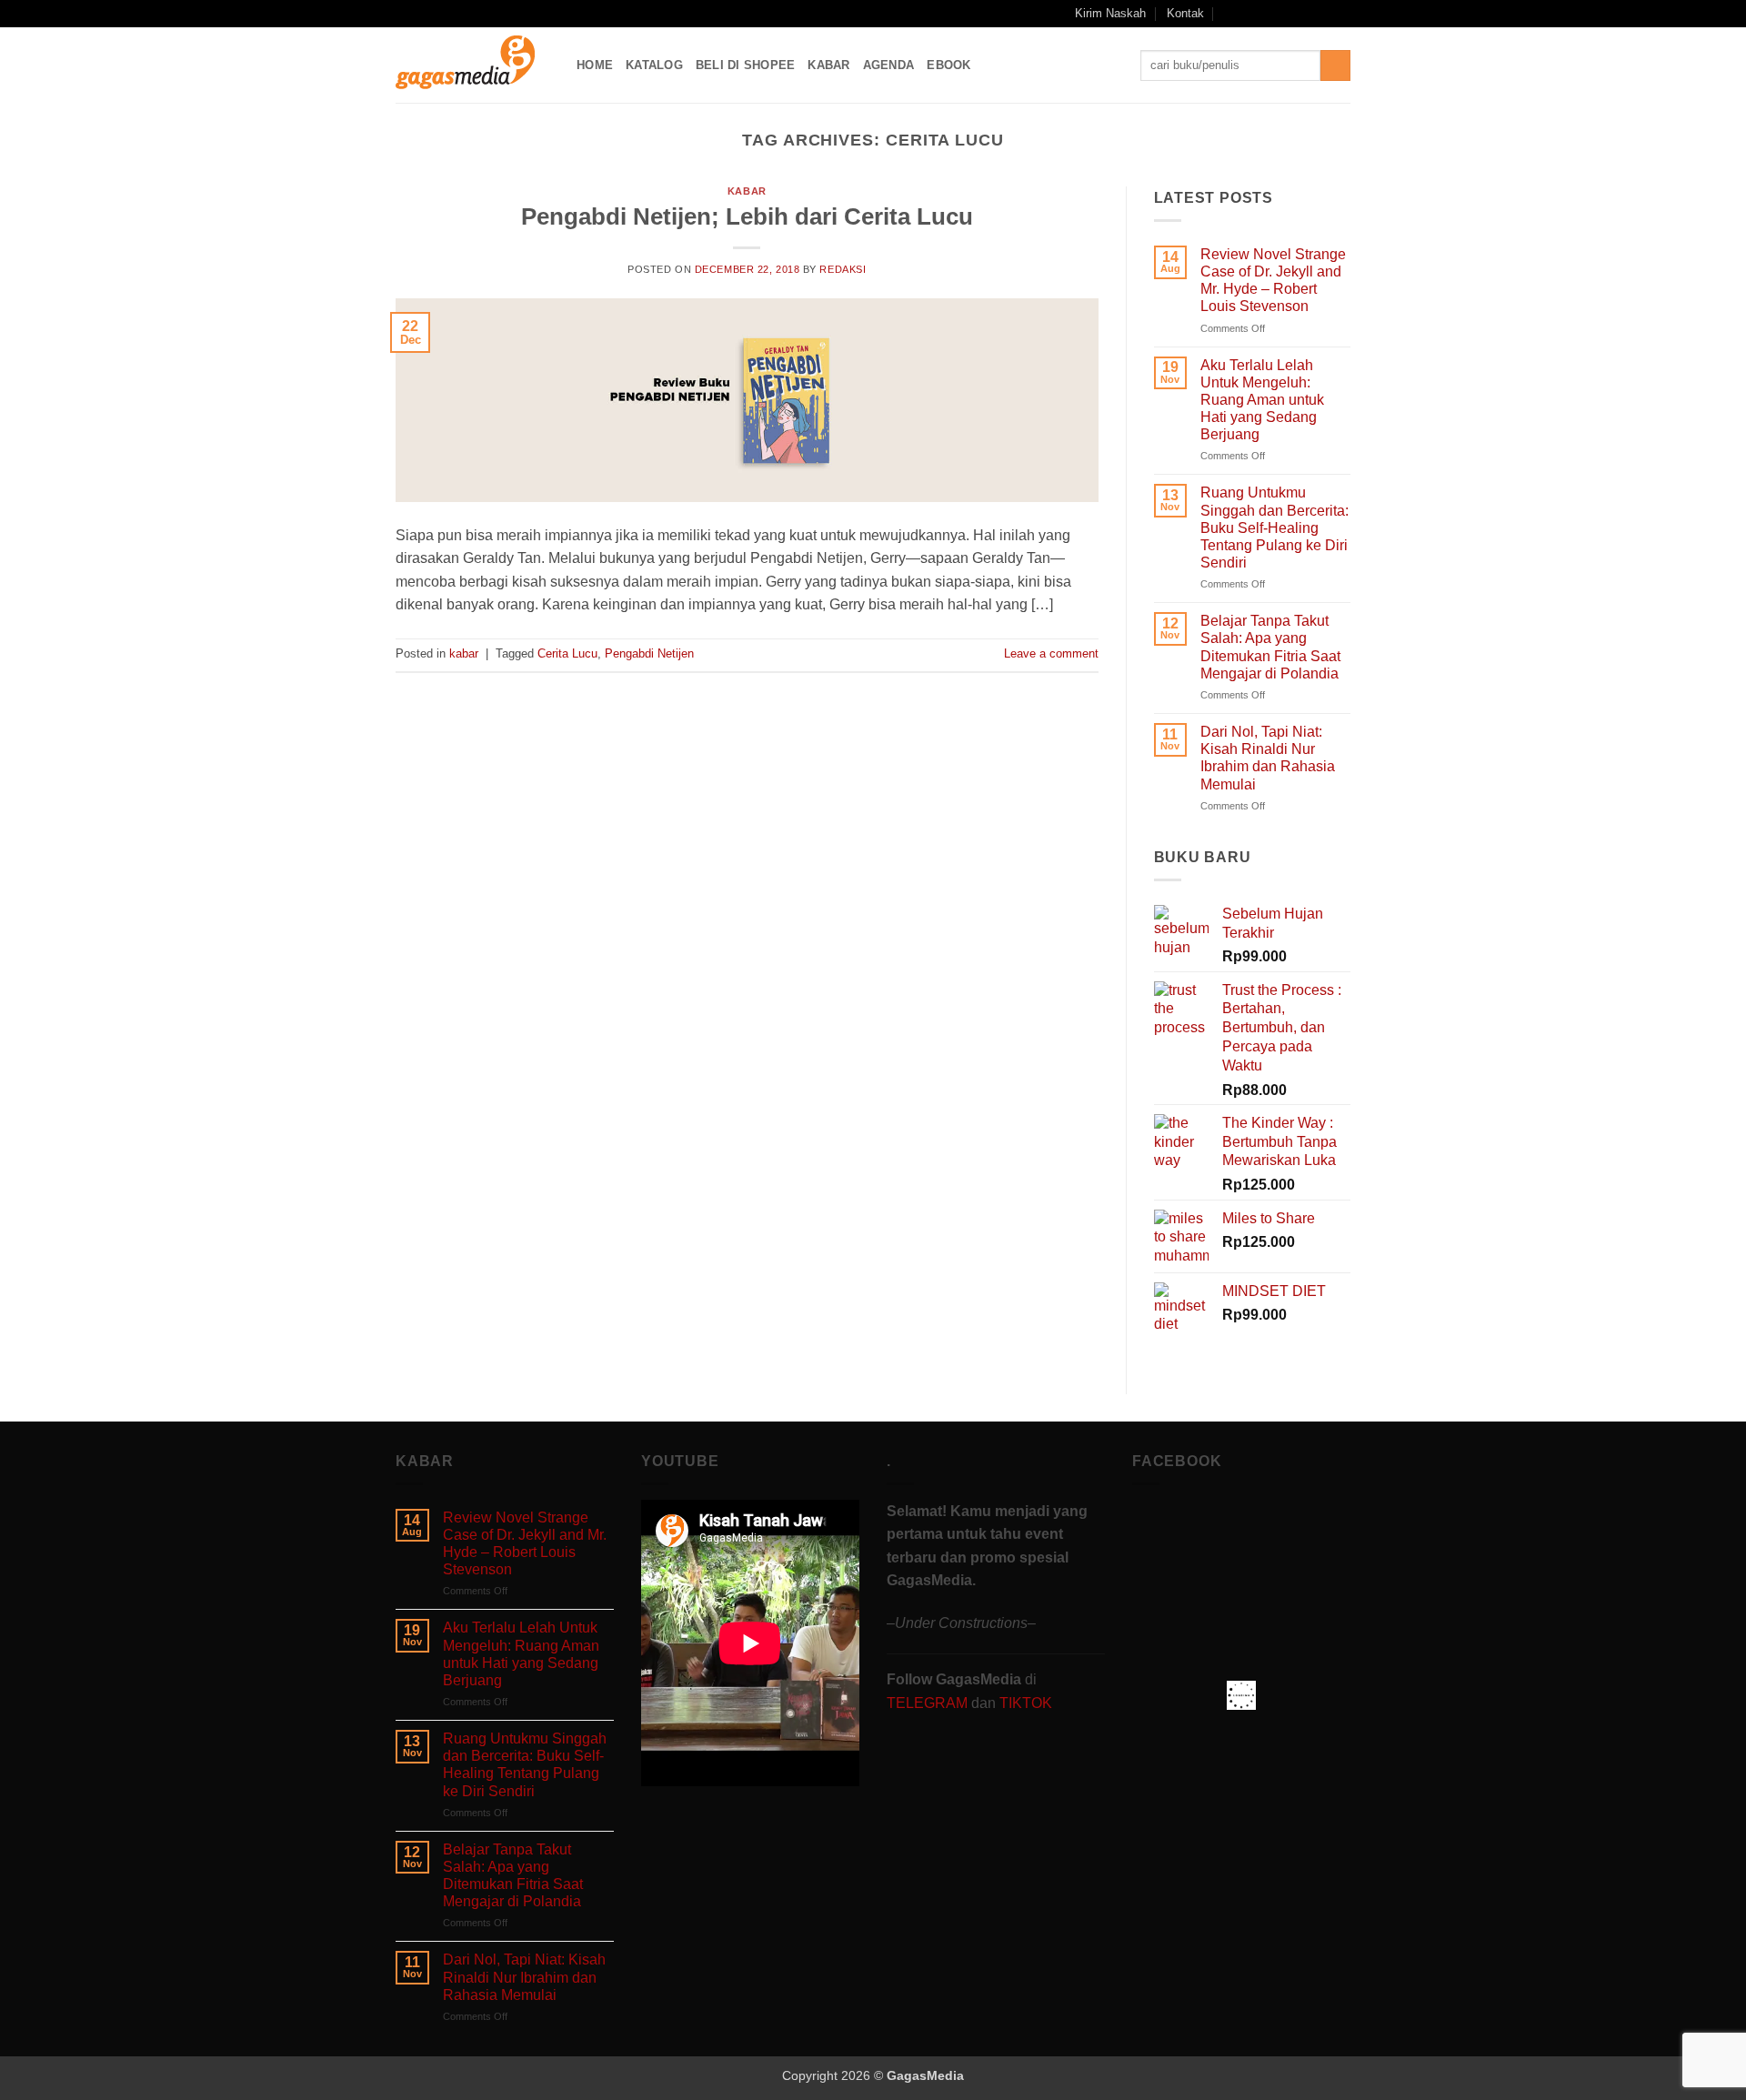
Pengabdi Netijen (649, 653)
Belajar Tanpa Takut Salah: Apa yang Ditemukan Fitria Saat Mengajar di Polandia (1270, 647)
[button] (1230, 13)
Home (595, 65)
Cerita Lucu (567, 653)
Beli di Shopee (746, 65)
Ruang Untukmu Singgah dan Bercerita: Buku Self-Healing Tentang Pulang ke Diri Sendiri (1274, 528)
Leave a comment (1051, 653)
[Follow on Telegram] (1341, 14)
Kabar (828, 65)
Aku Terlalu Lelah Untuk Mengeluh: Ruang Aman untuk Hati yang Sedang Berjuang (1262, 400)
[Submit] (1335, 65)
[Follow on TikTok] (1289, 14)
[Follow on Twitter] (1307, 14)
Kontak (1185, 13)
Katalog (654, 65)
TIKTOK (1026, 1703)
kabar (747, 191)
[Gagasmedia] (472, 65)
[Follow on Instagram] (1272, 14)
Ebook (948, 65)
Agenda (889, 65)
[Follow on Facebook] (1254, 14)
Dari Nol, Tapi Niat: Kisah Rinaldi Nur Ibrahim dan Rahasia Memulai (1268, 758)
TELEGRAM (929, 1703)
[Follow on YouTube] (1324, 14)
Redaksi (843, 269)
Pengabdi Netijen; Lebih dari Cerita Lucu (747, 216)
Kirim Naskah (1110, 13)
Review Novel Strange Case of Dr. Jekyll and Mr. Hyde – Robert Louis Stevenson (1273, 281)
